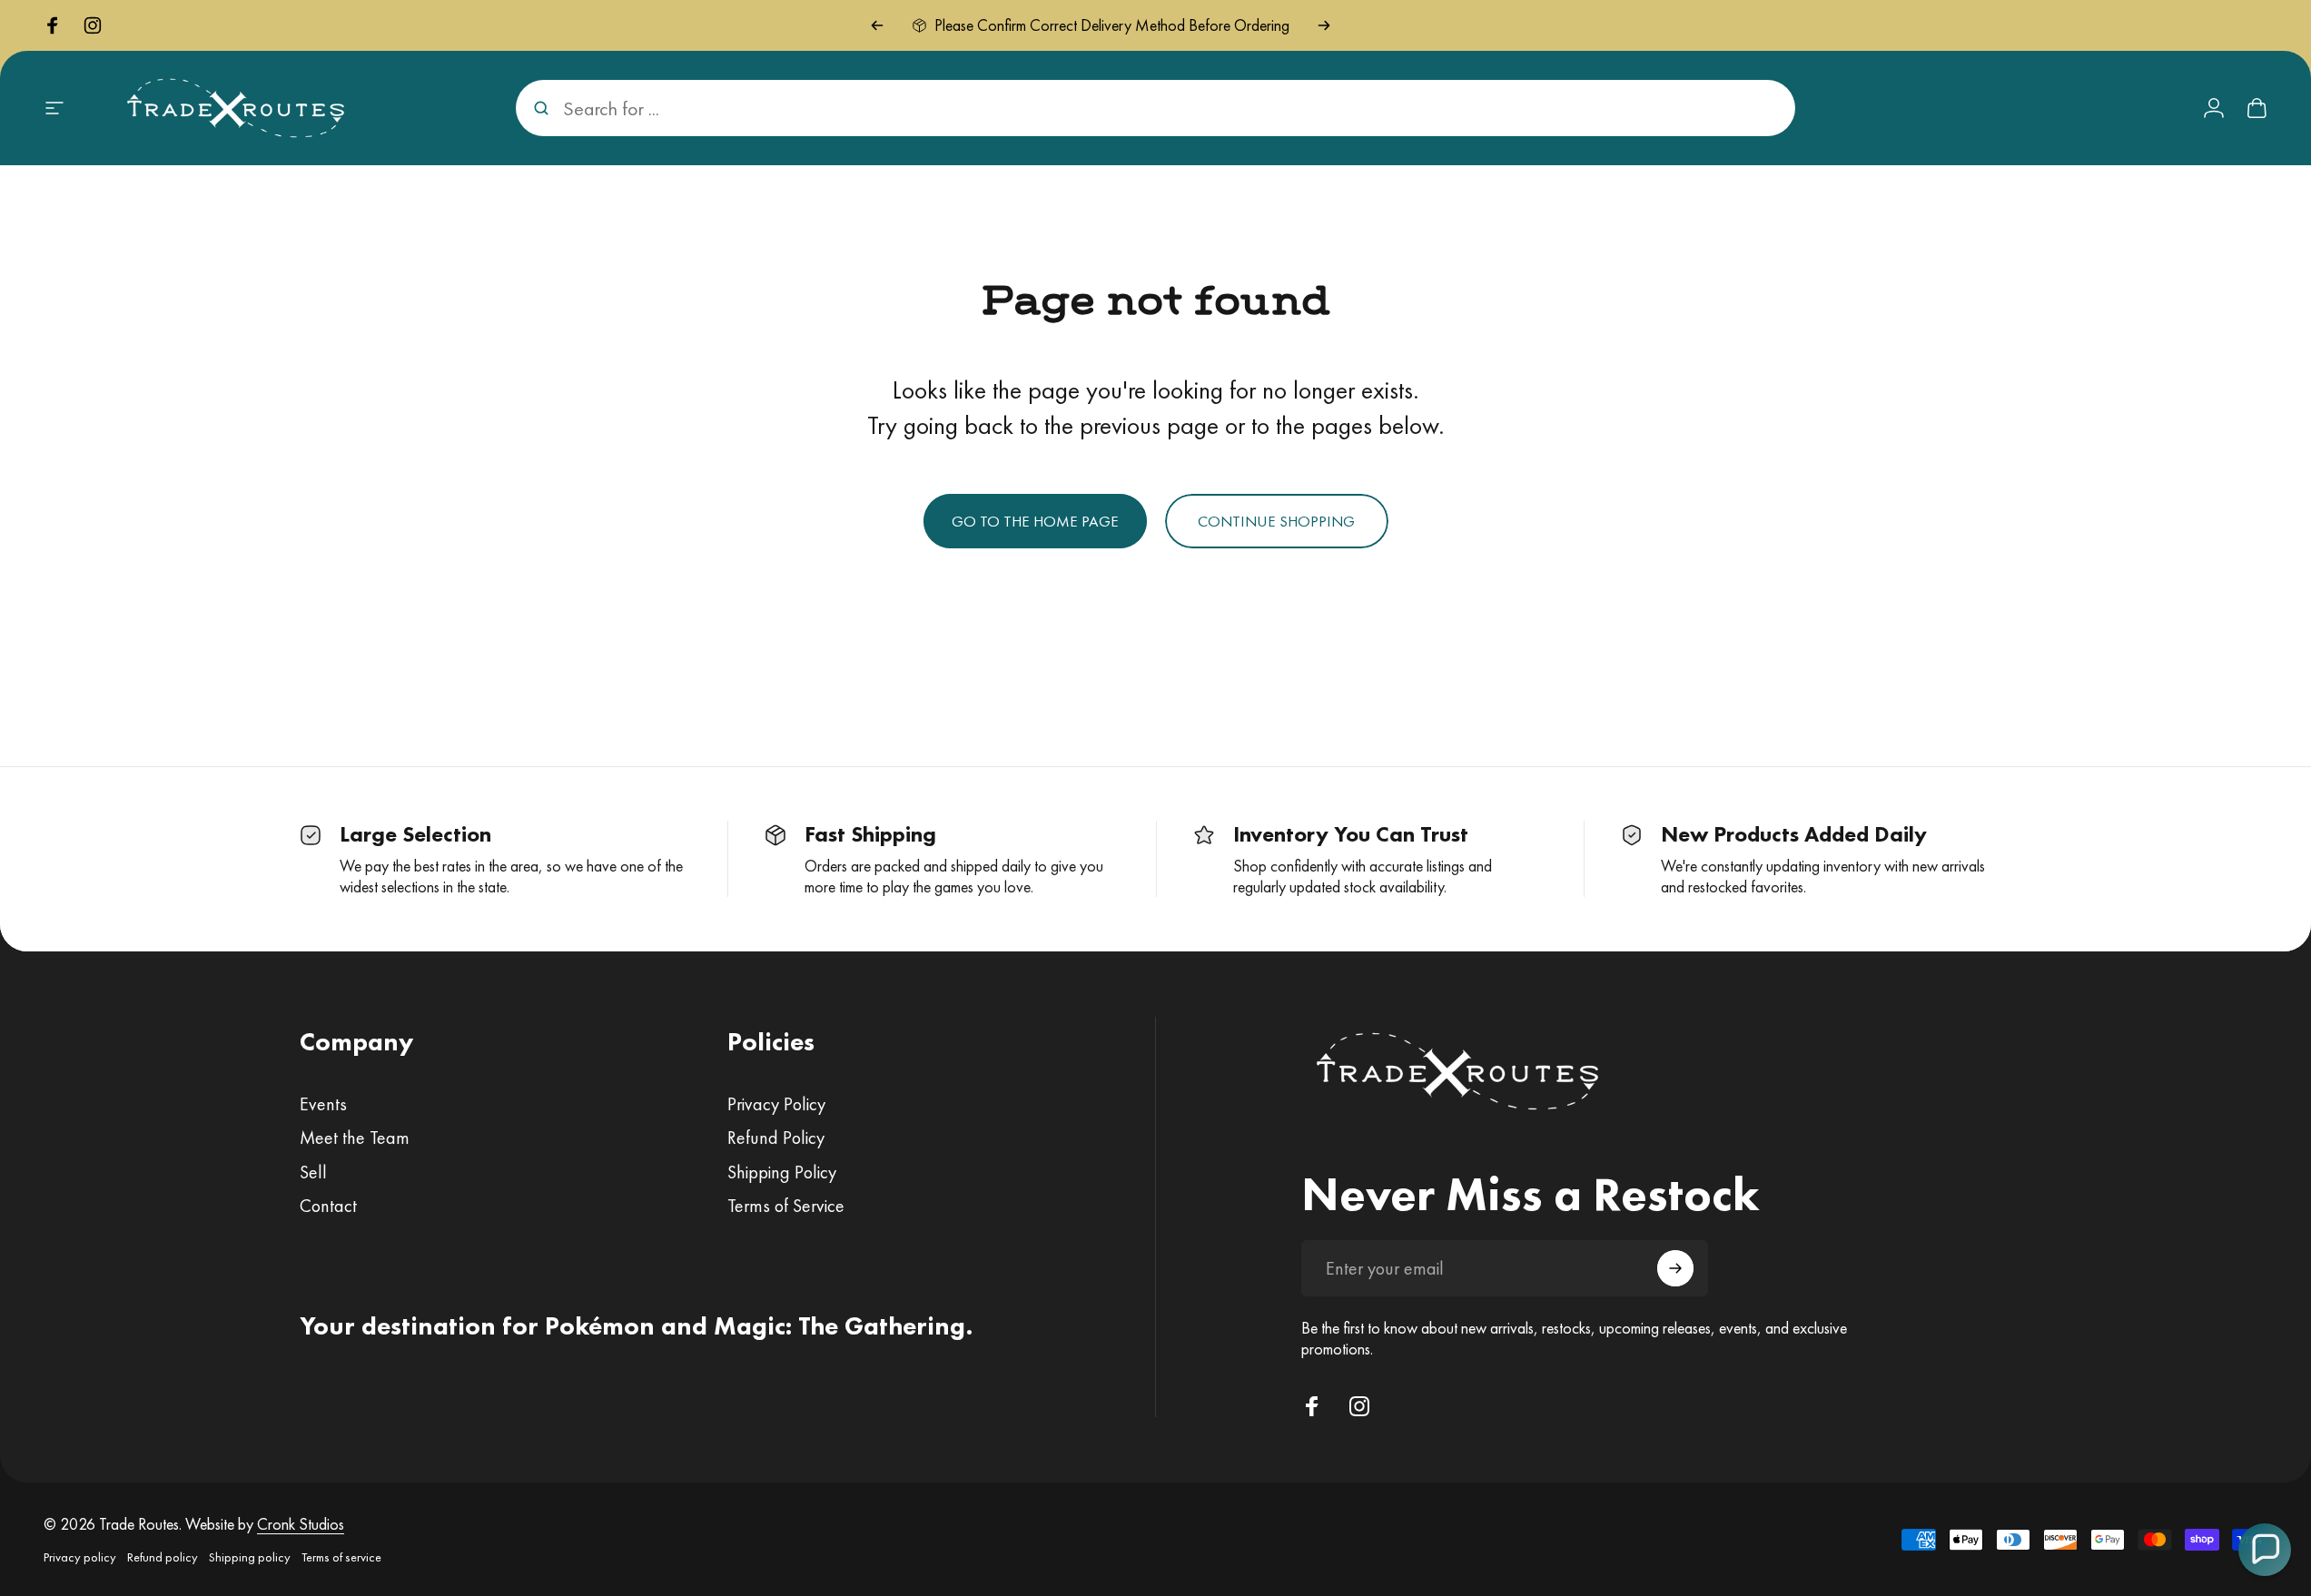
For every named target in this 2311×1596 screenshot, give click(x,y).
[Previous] (877, 25)
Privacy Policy (776, 1104)
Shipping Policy (782, 1172)
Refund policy (163, 1557)
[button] (2265, 1550)
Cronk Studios (301, 1524)
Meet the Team (355, 1138)
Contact (328, 1206)
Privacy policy (80, 1557)
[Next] (1324, 25)
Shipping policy (250, 1557)
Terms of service (341, 1557)
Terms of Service (786, 1206)
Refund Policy (776, 1138)
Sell (313, 1172)
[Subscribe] (1675, 1268)
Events (323, 1104)
